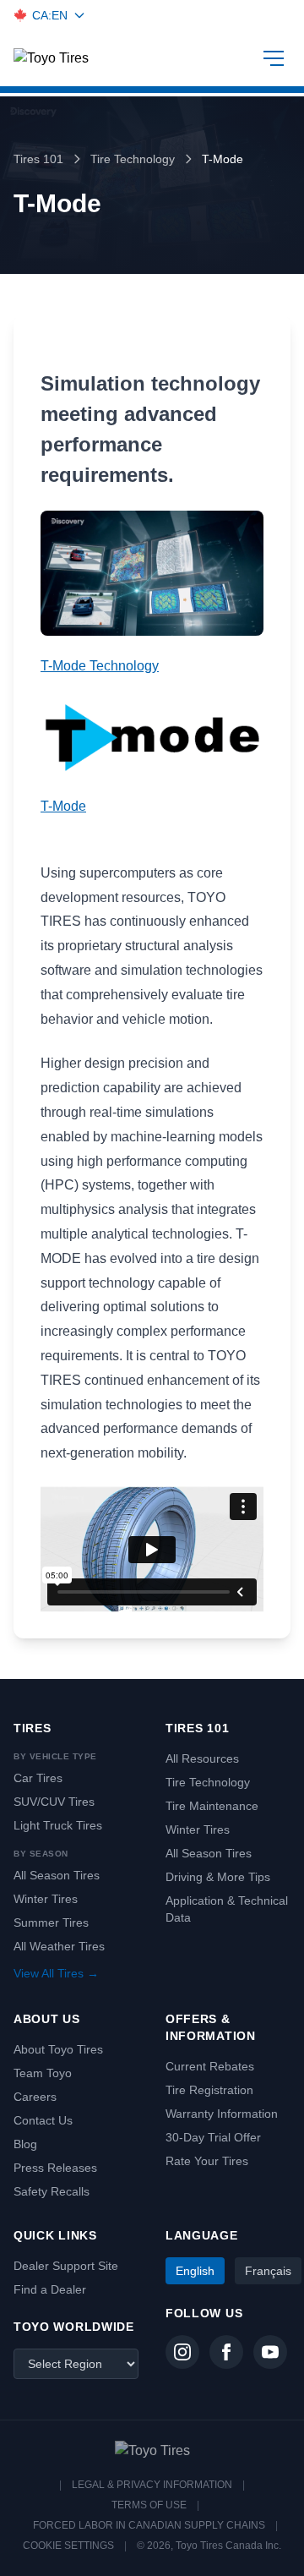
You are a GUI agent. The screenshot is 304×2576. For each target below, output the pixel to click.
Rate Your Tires (207, 2161)
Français (268, 2271)
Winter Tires (46, 1899)
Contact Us (43, 2120)
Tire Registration (209, 2090)
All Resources (202, 1758)
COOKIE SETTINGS (68, 2546)
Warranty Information (222, 2114)
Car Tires (38, 1778)
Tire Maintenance (212, 1806)
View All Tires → (56, 1973)
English (195, 2271)
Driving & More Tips (218, 1877)
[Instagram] (182, 2352)
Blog (25, 2144)
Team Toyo (43, 2073)
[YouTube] (270, 2352)
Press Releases (55, 2168)
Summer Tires (51, 1922)
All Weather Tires (59, 1946)
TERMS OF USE (149, 2505)
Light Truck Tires (58, 1825)
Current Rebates (210, 2066)
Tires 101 (38, 159)
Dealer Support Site (66, 2266)
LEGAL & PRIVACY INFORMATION (152, 2485)
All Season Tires (57, 1875)
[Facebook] (226, 2352)
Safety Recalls (52, 2191)
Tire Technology (133, 159)
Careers (35, 2097)
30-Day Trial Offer (213, 2137)
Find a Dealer (50, 2289)
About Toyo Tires (58, 2049)
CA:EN (50, 15)
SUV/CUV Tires (54, 1802)
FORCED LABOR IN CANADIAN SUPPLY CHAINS (149, 2525)
